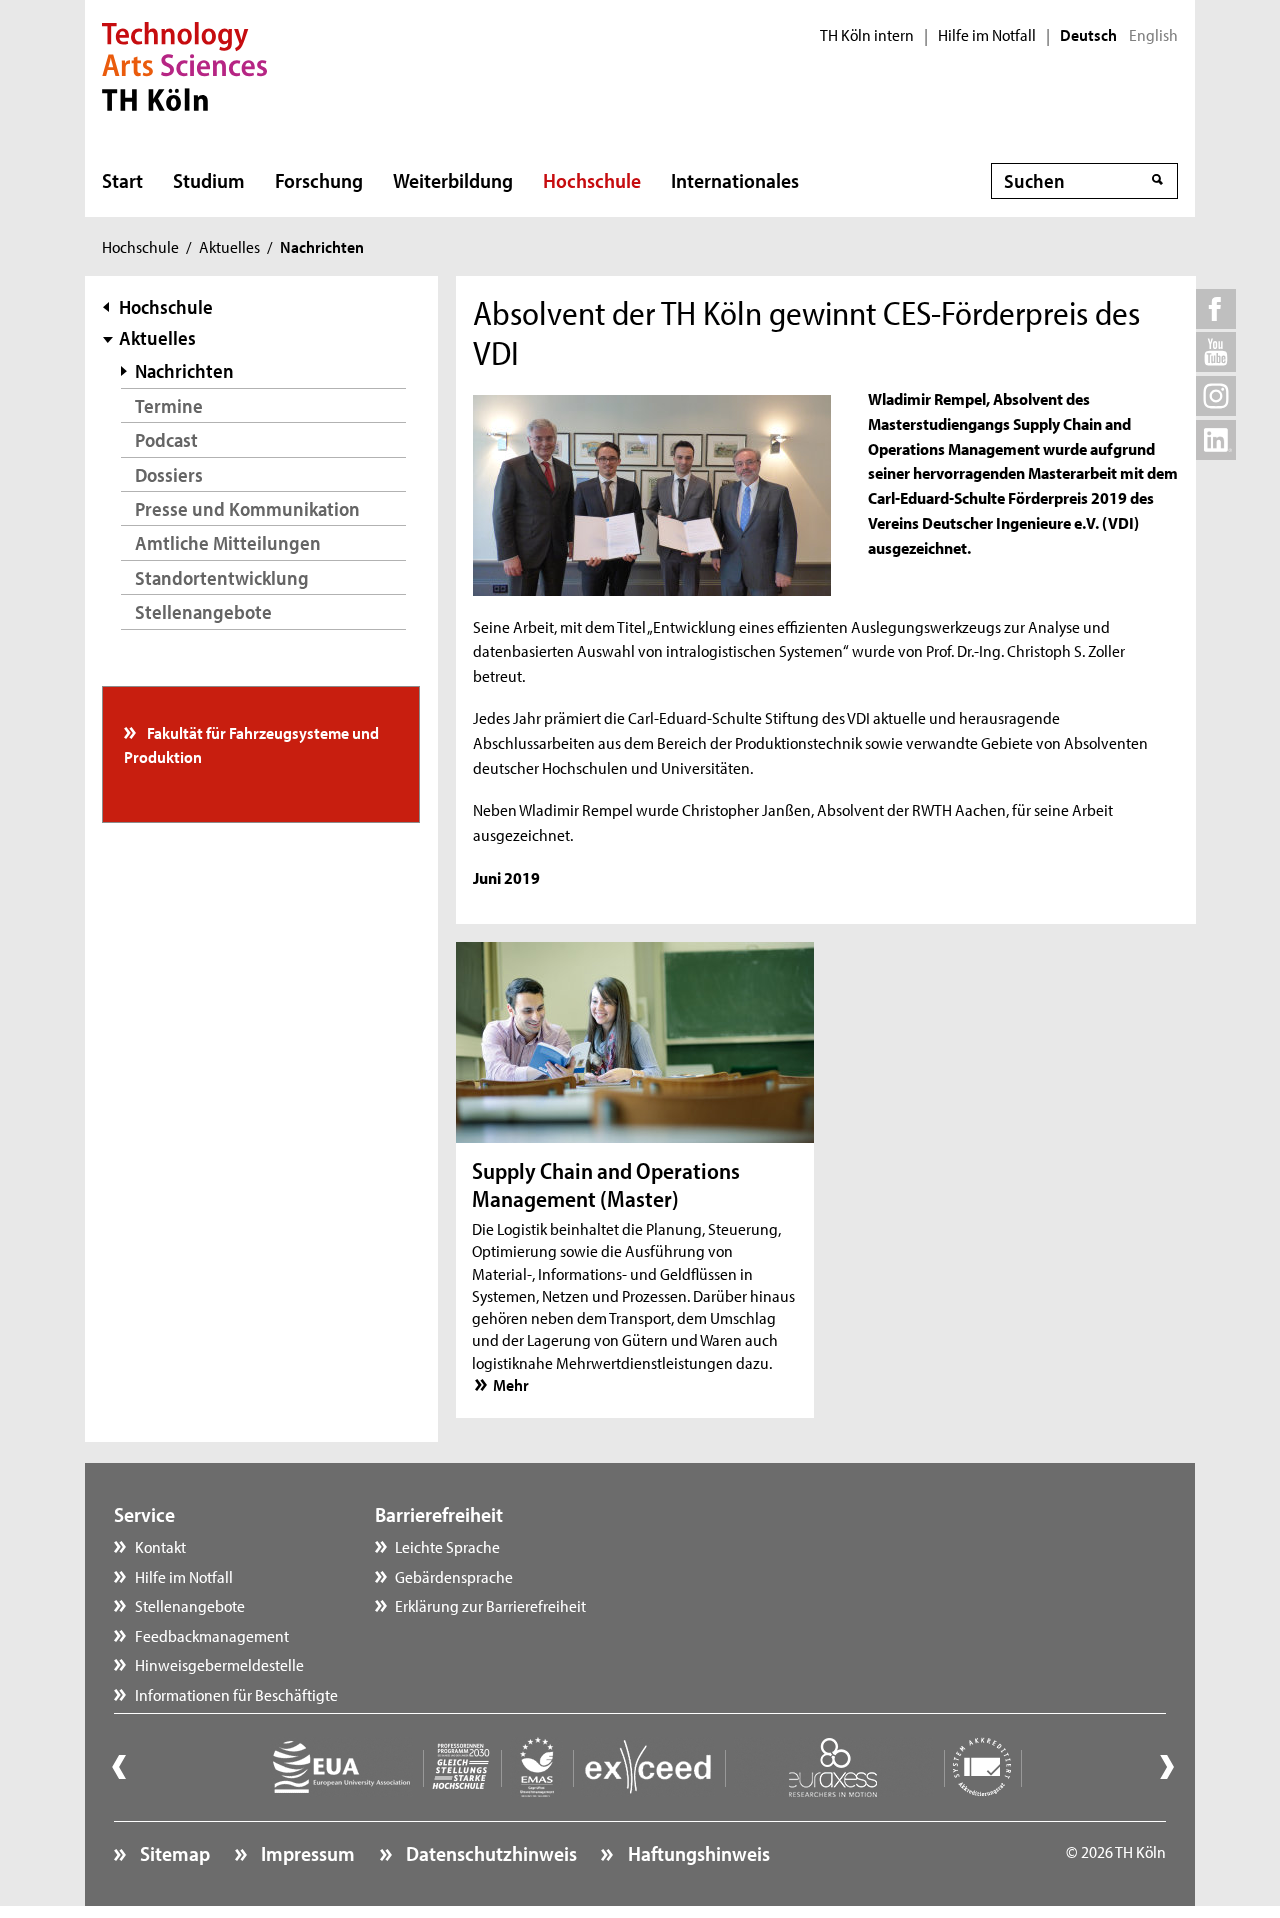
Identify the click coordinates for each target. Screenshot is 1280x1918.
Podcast (166, 439)
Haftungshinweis (696, 1853)
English (1153, 35)
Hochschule (592, 180)
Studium (209, 180)
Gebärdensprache (454, 1576)
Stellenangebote (203, 611)
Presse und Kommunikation (247, 508)
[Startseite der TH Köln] (184, 64)
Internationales (735, 180)
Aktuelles (229, 246)
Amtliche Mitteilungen (228, 542)
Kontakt (160, 1546)
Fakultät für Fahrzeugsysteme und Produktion (252, 744)
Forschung (319, 180)
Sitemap (173, 1853)
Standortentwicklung (222, 577)
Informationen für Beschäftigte (236, 1694)
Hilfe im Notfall (987, 35)
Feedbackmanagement (212, 1635)
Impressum (306, 1853)
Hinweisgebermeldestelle (219, 1664)
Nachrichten (184, 370)
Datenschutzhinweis (489, 1853)
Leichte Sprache (447, 1546)
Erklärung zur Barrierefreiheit (490, 1605)
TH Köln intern (867, 35)
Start (122, 180)
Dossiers (169, 474)
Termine (169, 405)
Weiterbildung (453, 180)
